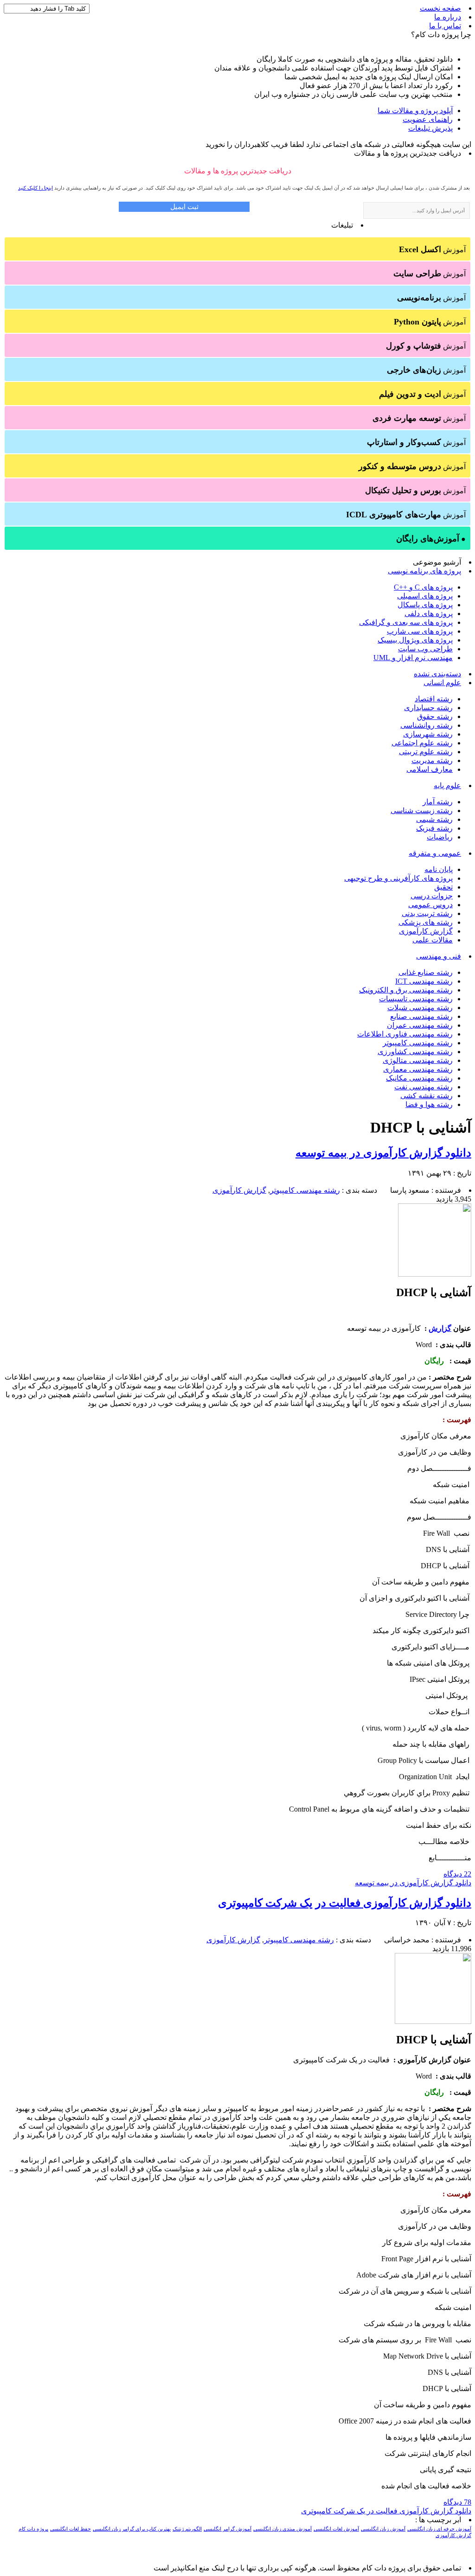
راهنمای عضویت (428, 119)
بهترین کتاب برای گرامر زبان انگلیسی (132, 2529)
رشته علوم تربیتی (426, 752)
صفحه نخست (440, 8)
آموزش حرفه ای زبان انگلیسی (439, 2529)
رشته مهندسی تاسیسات (416, 999)
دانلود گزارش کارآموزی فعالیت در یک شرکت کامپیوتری (345, 1903)
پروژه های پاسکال (425, 605)
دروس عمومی (430, 905)
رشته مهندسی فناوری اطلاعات (405, 1034)
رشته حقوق (435, 716)
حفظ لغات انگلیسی (71, 2529)
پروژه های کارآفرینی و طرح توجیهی (398, 878)
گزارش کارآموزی (426, 931)
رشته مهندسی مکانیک (419, 1078)
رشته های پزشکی (426, 922)
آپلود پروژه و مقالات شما (415, 111)
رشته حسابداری (428, 708)
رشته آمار (438, 802)
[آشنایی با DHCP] (435, 1274)
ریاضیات (440, 837)
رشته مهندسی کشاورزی (415, 1052)
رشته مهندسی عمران (420, 1025)
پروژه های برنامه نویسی (424, 571)
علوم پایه (447, 786)
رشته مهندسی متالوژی (418, 1060)
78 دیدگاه (457, 2502)
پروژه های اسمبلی (425, 596)
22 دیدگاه (457, 1874)
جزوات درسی (432, 896)
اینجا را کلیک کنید (35, 188)
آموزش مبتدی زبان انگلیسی (282, 2529)
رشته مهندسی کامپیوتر (418, 1043)
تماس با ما (445, 26)
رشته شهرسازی (428, 734)
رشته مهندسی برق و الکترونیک (406, 990)
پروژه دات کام (33, 2529)
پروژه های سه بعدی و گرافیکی (406, 622)
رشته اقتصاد (434, 699)
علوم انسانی (442, 683)
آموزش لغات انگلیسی (336, 2529)
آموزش (432, 249)
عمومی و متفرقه (435, 853)
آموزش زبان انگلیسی (383, 2529)
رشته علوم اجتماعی (422, 743)
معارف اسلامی (430, 769)
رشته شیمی (434, 819)
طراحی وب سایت (425, 649)
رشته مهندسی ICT (424, 981)
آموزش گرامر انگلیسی (228, 2529)
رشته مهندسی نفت (424, 1087)
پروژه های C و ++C (423, 587)
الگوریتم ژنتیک (187, 2529)
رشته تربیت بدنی (427, 913)
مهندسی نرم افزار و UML (413, 658)
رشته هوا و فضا (429, 1104)
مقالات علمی (433, 940)
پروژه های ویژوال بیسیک (415, 640)
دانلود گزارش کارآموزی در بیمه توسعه (383, 1153)
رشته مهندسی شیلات (420, 1008)
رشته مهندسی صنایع (421, 1016)
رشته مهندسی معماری (418, 1069)
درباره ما (448, 17)
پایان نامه (439, 869)
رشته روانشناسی (427, 725)
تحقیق (443, 887)
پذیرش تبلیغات (430, 128)
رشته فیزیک (434, 828)
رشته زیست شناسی (422, 811)
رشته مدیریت (432, 760)
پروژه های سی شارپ (420, 631)
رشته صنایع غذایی (426, 972)
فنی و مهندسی (439, 956)
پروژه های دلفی (429, 614)
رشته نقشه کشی (427, 1096)
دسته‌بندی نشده (437, 674)
